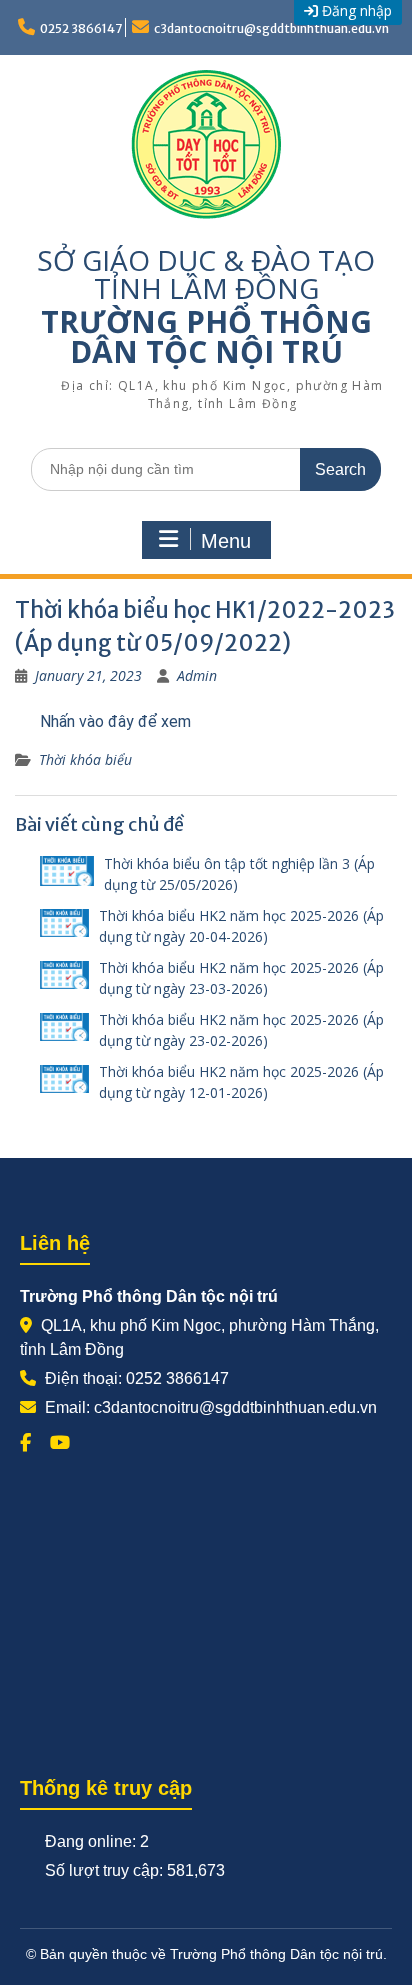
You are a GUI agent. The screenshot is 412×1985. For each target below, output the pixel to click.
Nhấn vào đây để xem (115, 721)
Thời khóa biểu (85, 759)
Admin (197, 675)
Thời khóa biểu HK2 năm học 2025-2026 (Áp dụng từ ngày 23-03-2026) (241, 978)
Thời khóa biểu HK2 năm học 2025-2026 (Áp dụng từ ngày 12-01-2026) (241, 1082)
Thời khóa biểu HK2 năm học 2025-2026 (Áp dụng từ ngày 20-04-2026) (241, 926)
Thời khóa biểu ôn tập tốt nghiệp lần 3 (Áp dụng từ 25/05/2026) (239, 874)
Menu (226, 541)
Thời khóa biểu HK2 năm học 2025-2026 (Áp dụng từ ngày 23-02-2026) (241, 1030)
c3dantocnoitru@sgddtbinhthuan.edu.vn (271, 28)
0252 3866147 (81, 28)
